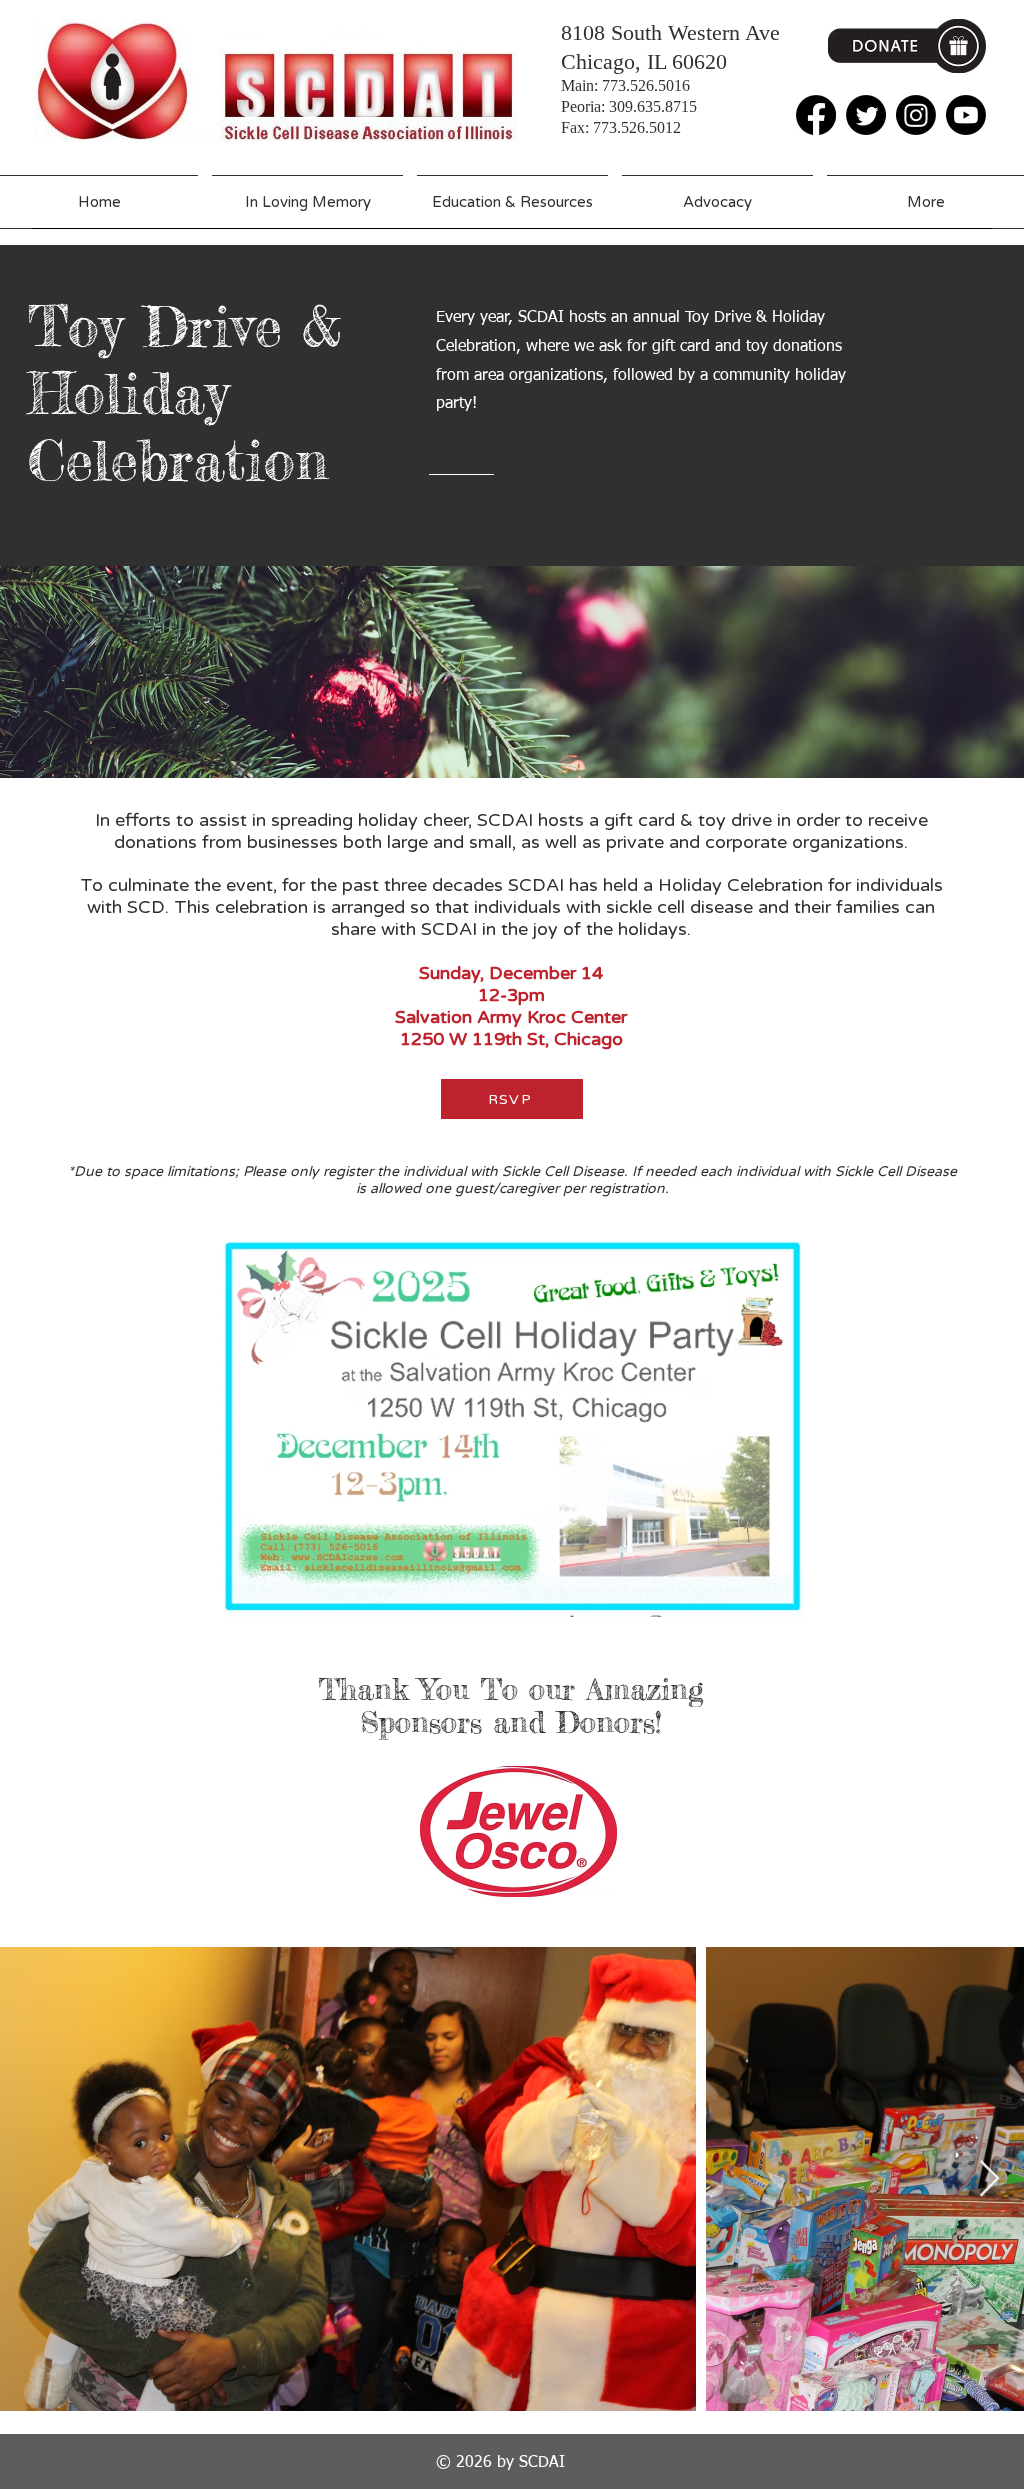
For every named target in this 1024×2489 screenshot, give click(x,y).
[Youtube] (966, 115)
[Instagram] (916, 115)
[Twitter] (866, 115)
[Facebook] (816, 115)
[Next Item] (989, 2179)
